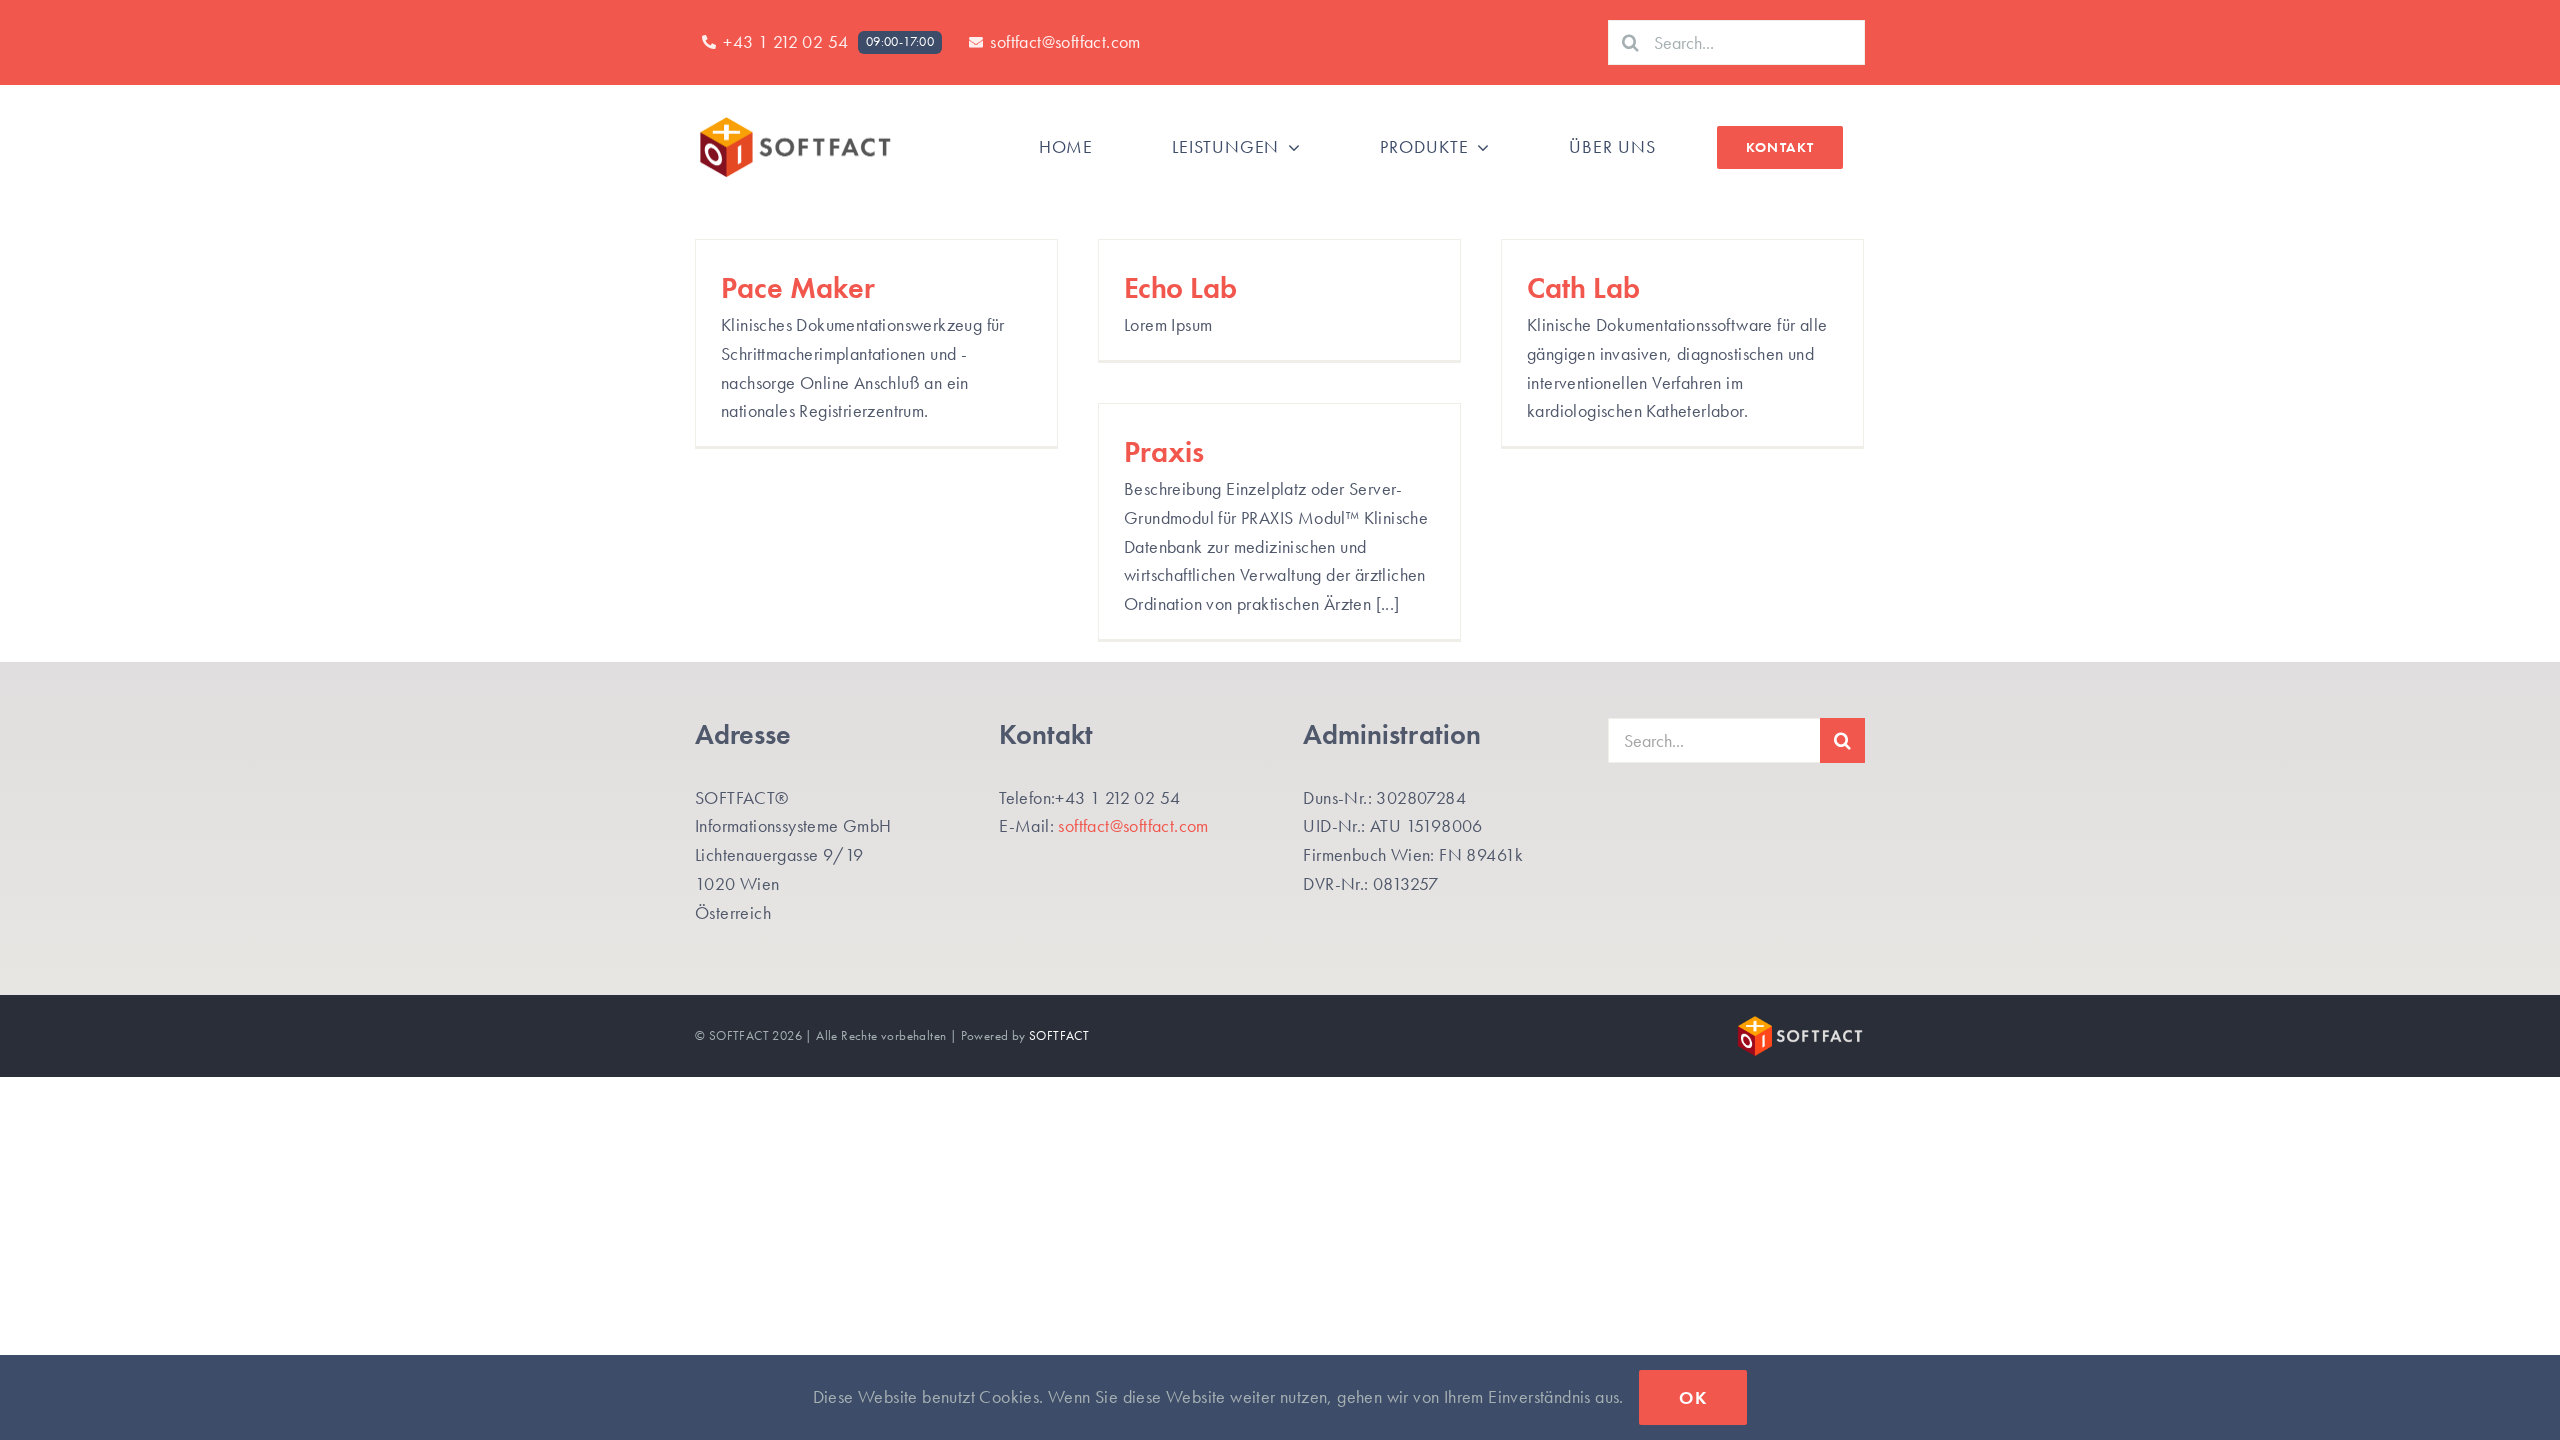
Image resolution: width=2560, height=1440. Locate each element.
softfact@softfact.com (1133, 825)
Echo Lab (1180, 288)
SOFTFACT (1059, 1035)
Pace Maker (798, 288)
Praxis (1164, 452)
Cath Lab (1583, 288)
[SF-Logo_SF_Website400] (795, 121)
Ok (1693, 1397)
